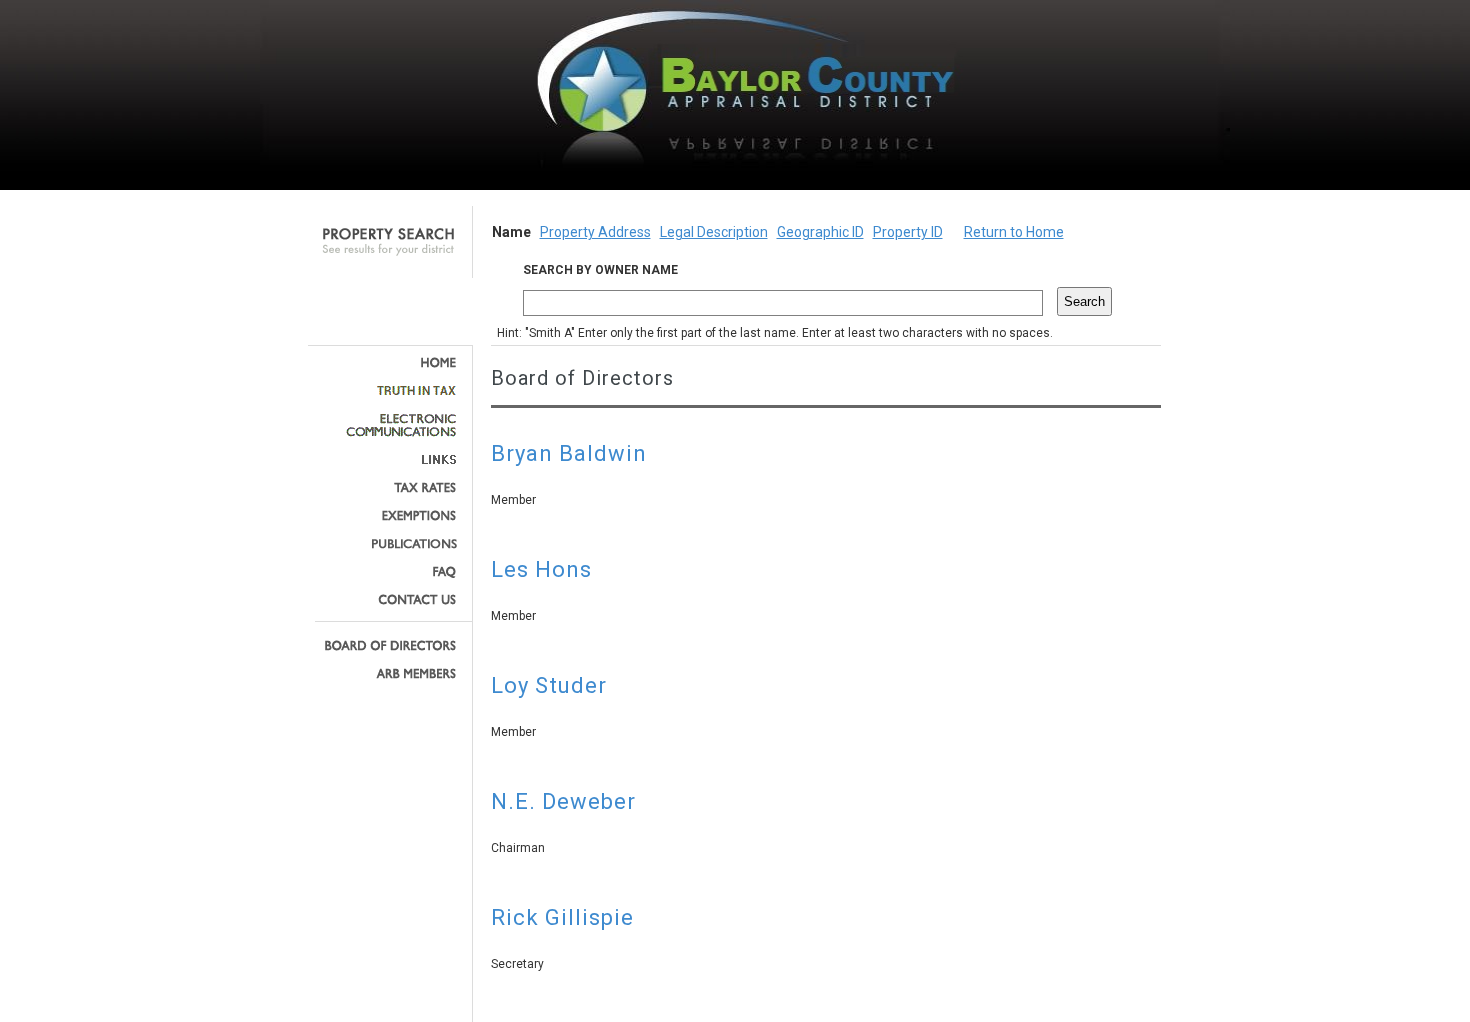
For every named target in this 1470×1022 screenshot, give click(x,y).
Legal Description (714, 232)
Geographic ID (820, 232)
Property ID (908, 232)
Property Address (595, 232)
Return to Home (1014, 232)
